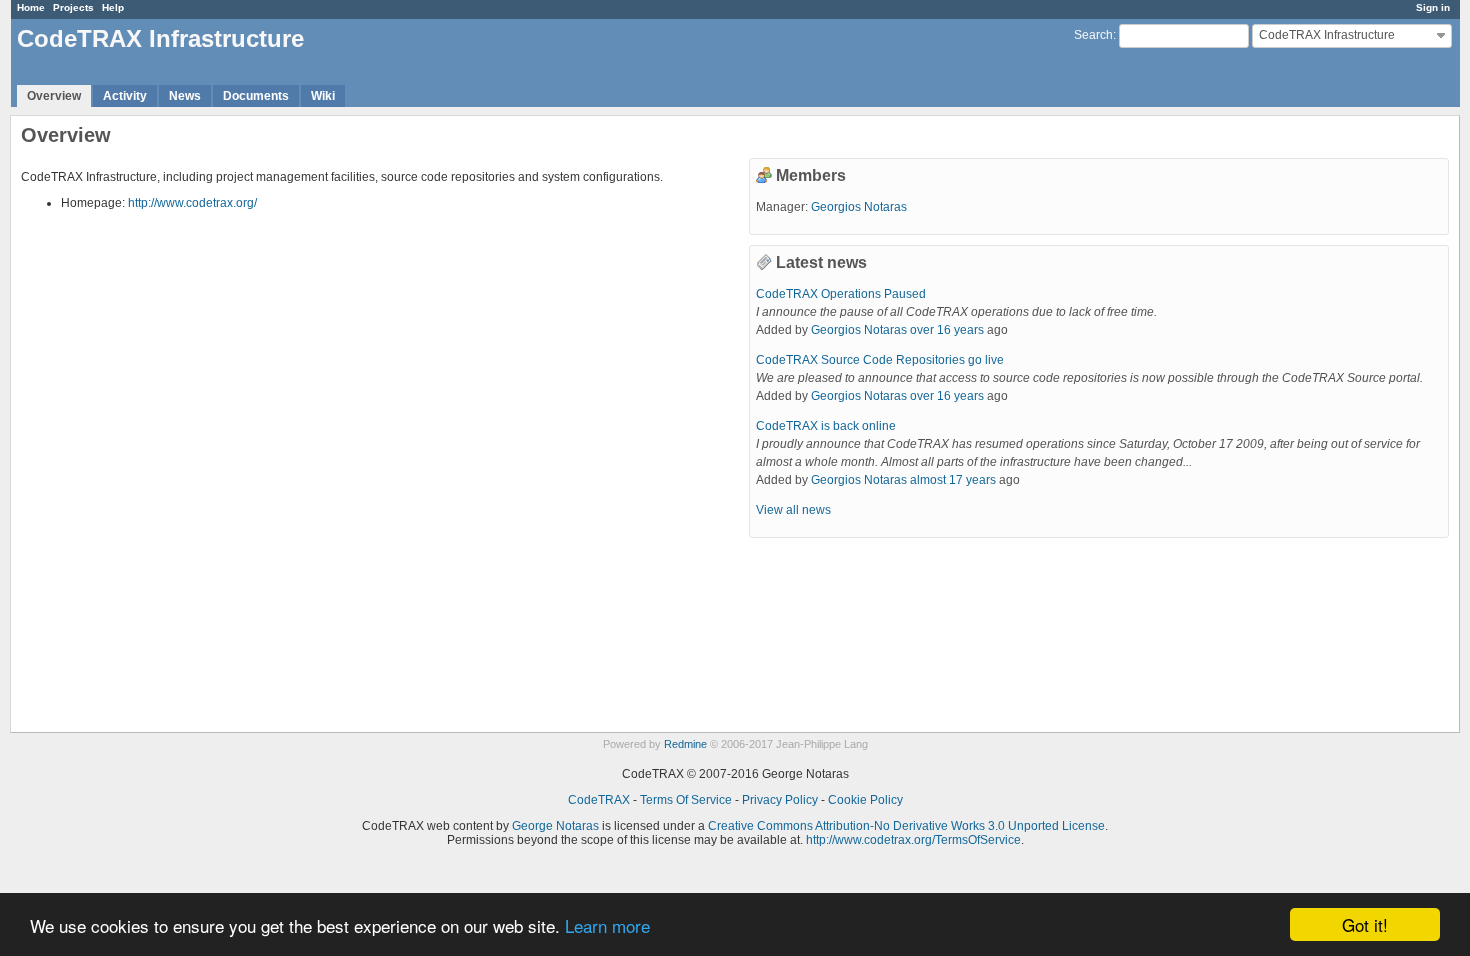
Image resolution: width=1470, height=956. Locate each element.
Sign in (1433, 7)
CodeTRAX (599, 800)
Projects (73, 7)
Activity (125, 96)
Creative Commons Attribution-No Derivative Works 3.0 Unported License (906, 826)
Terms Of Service (686, 800)
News (185, 96)
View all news (793, 510)
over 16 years (947, 330)
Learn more (607, 925)
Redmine (685, 744)
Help (113, 7)
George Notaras (555, 826)
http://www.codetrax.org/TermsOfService (913, 840)
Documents (256, 96)
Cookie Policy (865, 800)
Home (31, 7)
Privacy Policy (780, 800)
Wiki (323, 96)
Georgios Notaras (859, 207)
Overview (54, 96)
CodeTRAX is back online (826, 426)
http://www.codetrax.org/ (192, 203)
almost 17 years (953, 480)
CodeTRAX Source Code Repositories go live (880, 360)
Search (1093, 35)
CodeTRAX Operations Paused (841, 294)
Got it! (1365, 924)
